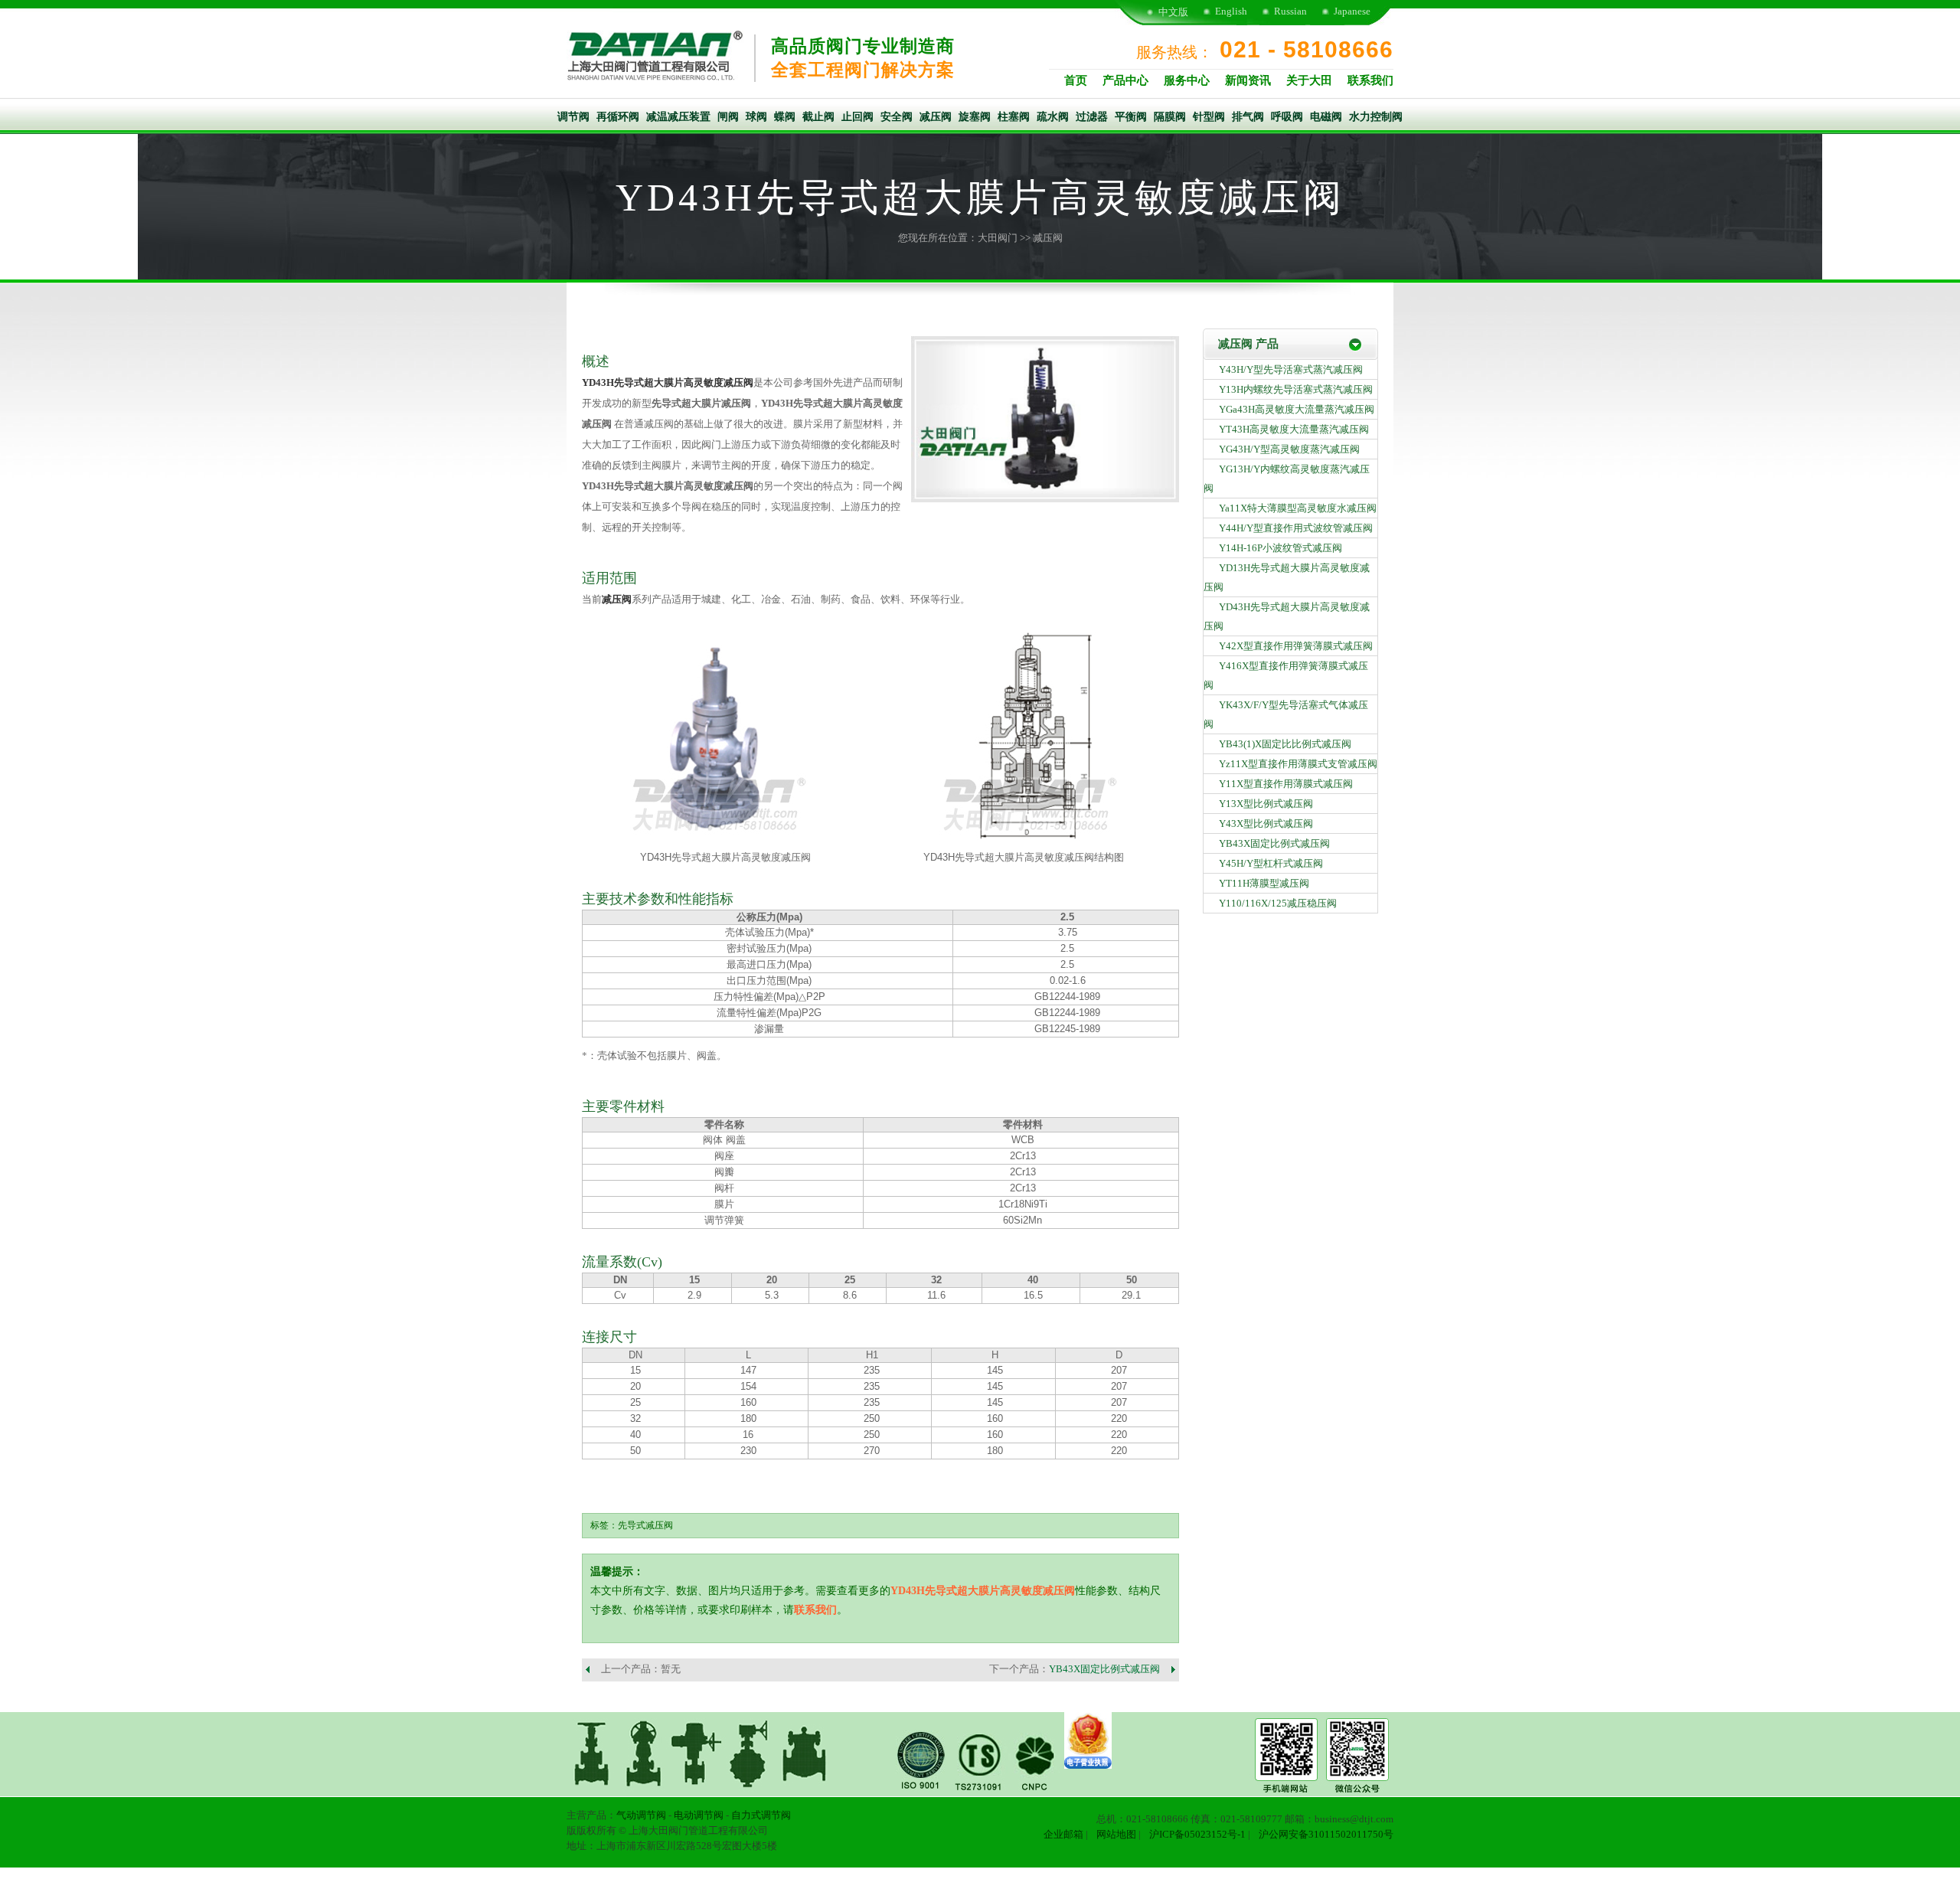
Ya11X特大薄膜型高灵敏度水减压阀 (1298, 508)
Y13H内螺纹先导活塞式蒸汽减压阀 (1296, 389)
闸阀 (728, 117)
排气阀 (1248, 117)
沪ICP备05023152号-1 (1197, 1834)
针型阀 (1209, 117)
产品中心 (1125, 80)
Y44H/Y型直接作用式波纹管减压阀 (1296, 528)
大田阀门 (998, 238)
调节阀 (573, 117)
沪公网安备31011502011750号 (1326, 1834)
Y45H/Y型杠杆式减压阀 (1271, 863)
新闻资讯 (1248, 80)
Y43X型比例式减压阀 (1266, 823)
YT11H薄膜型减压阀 (1264, 883)
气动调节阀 (641, 1815)
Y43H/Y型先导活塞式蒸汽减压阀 (1291, 369)
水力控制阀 (1376, 117)
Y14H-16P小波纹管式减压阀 (1281, 548)
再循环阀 (618, 117)
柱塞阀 (1014, 117)
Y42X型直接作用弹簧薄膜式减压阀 (1296, 646)
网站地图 (1116, 1834)
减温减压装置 (678, 117)
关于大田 (1309, 80)
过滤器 (1092, 117)
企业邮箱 (1063, 1834)
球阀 (756, 117)
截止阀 (818, 117)
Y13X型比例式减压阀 (1266, 804)
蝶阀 (785, 117)
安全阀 (897, 117)
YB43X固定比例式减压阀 (1104, 1669)
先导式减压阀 (645, 1525)
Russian (1290, 11)
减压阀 (936, 117)
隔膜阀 (1170, 117)
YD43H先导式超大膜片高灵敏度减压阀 (668, 382)
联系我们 (1370, 80)
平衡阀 (1131, 117)
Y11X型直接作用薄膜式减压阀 (1286, 784)
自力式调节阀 (761, 1815)
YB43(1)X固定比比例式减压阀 (1285, 744)
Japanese (1352, 11)
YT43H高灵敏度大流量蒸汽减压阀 (1294, 429)
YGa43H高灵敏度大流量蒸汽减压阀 (1297, 409)
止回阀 (857, 117)
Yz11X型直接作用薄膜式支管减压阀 (1298, 764)
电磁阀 (1326, 117)
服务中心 (1187, 80)
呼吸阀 (1287, 117)
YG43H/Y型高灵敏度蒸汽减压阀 (1289, 449)
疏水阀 (1053, 117)
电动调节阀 (699, 1815)
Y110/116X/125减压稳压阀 (1278, 903)
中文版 (1173, 12)
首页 (1076, 80)
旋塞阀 (975, 117)
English (1231, 11)
